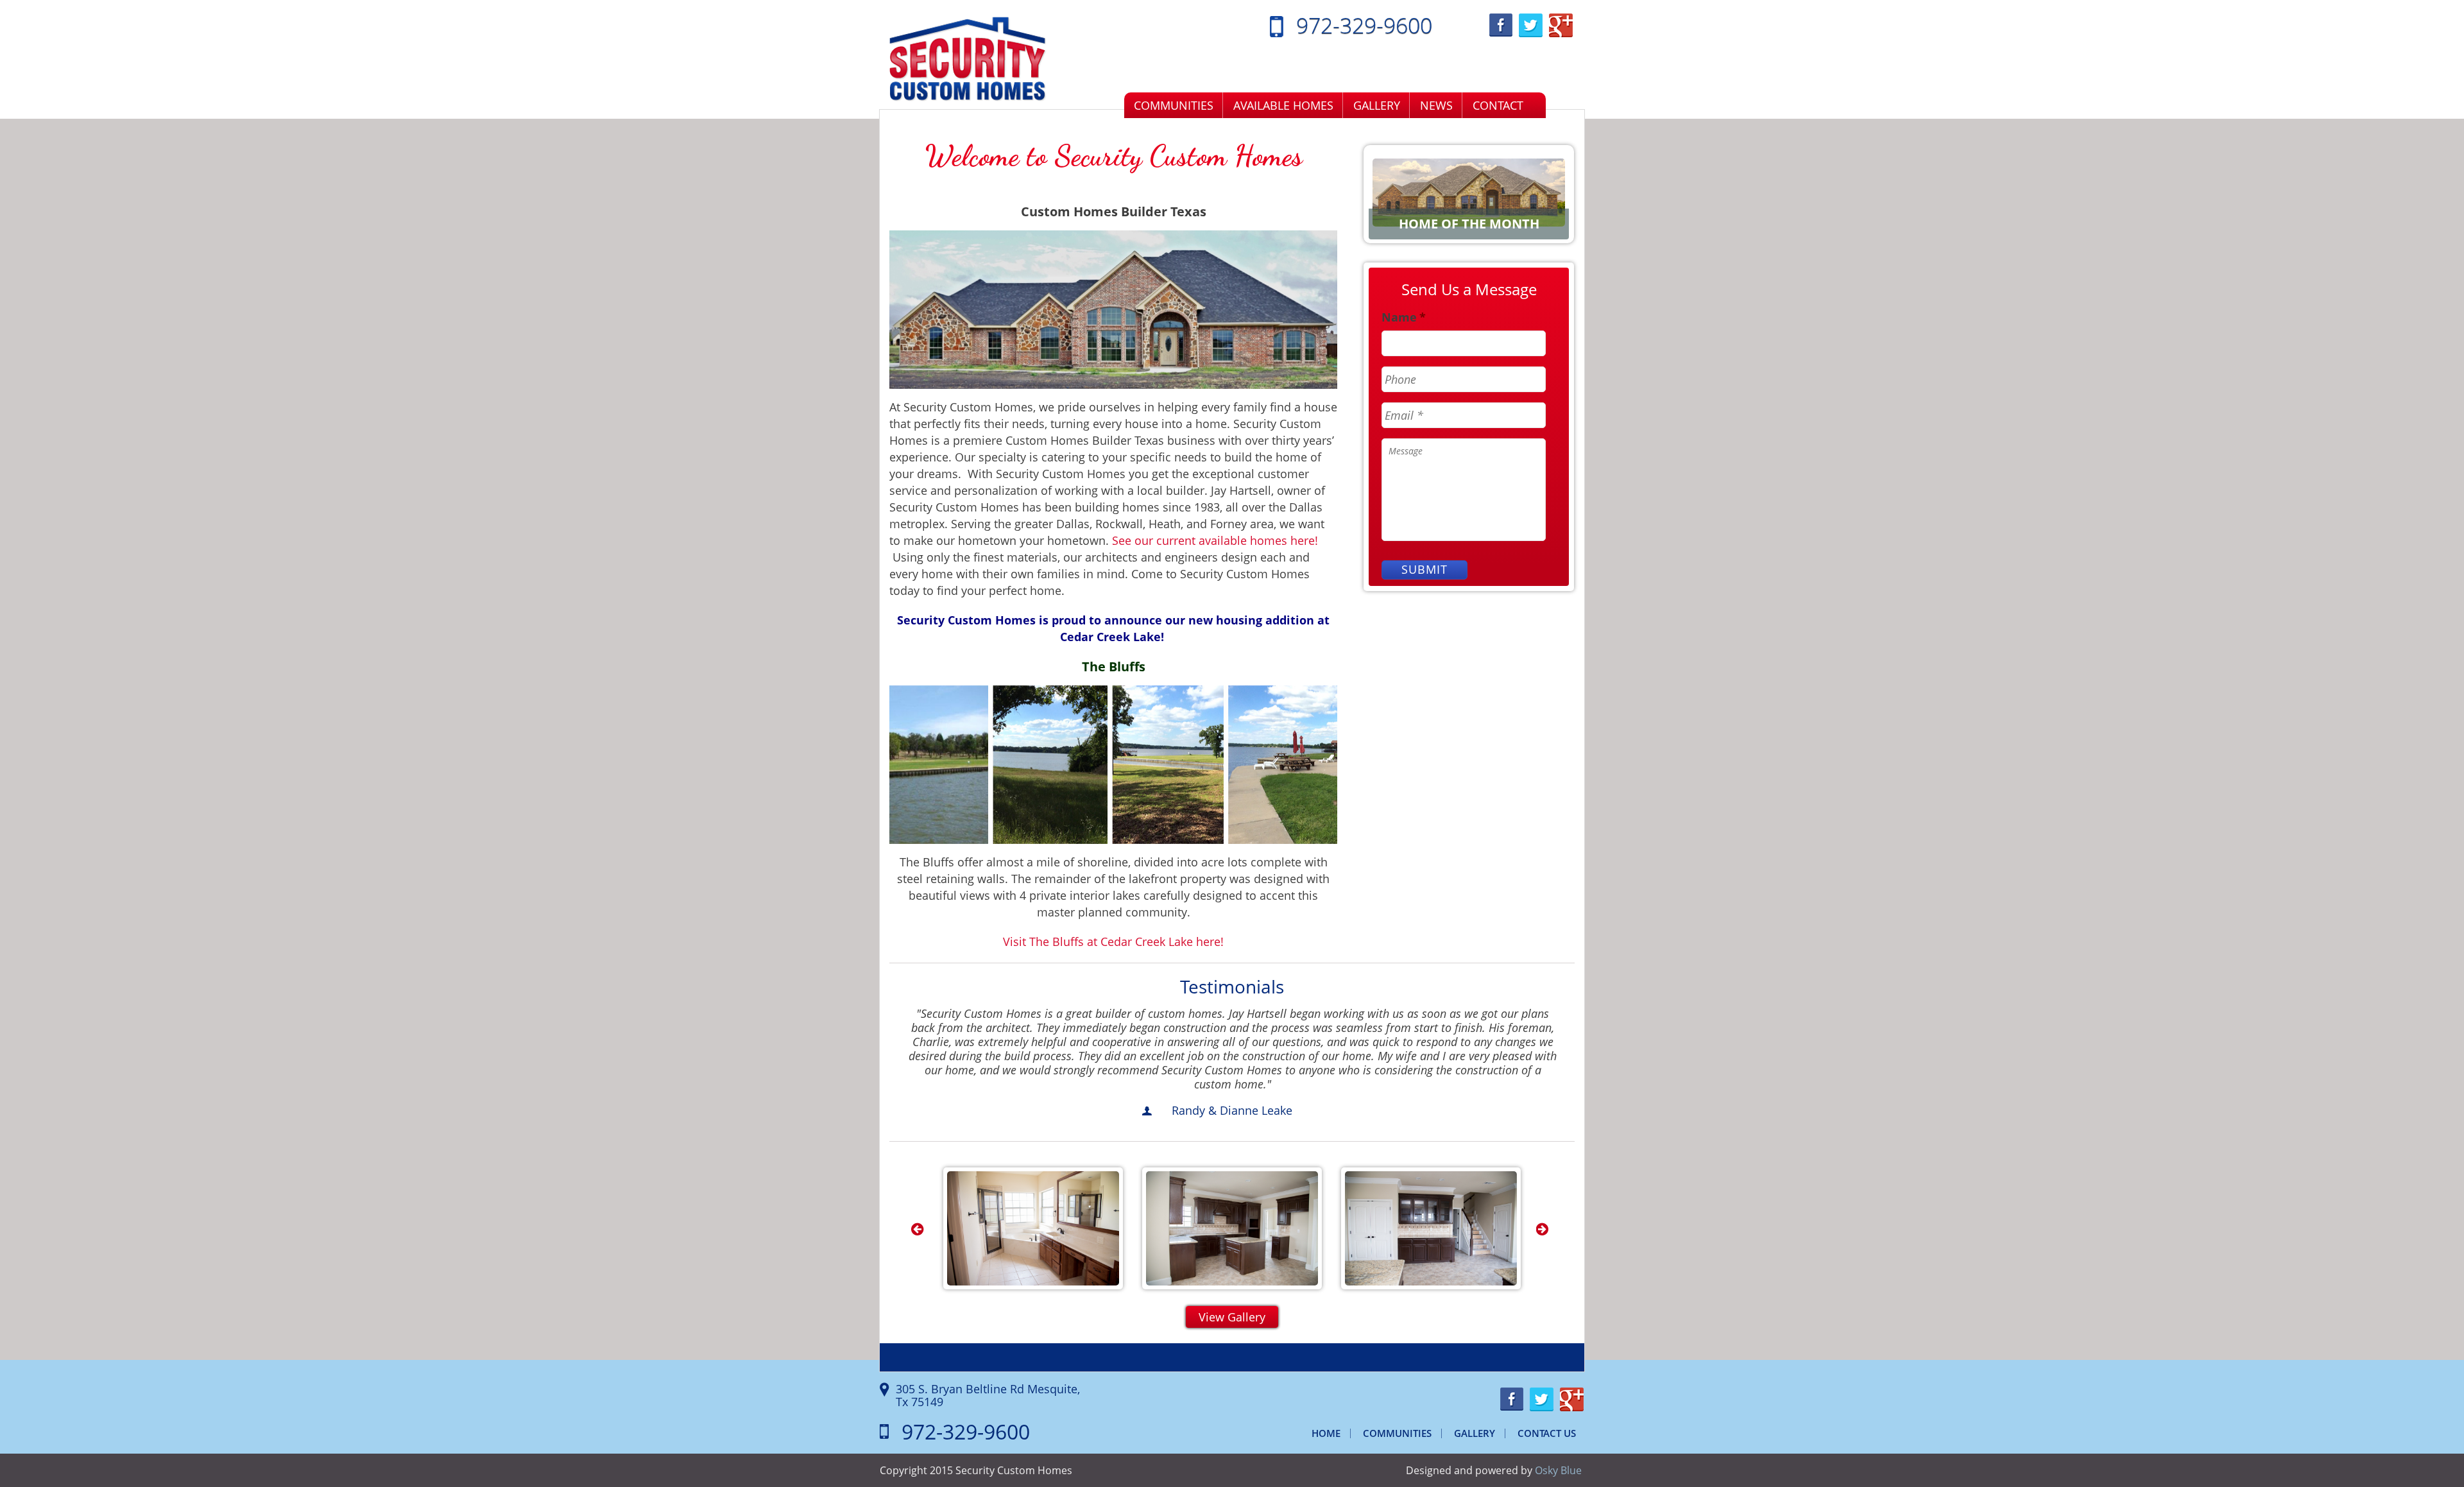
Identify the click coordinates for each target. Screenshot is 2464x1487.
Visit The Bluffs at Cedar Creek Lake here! (1113, 941)
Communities (1174, 105)
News (1436, 105)
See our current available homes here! (1215, 540)
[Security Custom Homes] (968, 58)
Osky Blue (1558, 1470)
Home (1326, 1433)
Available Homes (1283, 105)
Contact (1498, 105)
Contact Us (1547, 1433)
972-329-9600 (1364, 25)
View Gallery (1232, 1317)
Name (1404, 317)
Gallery (1377, 105)
